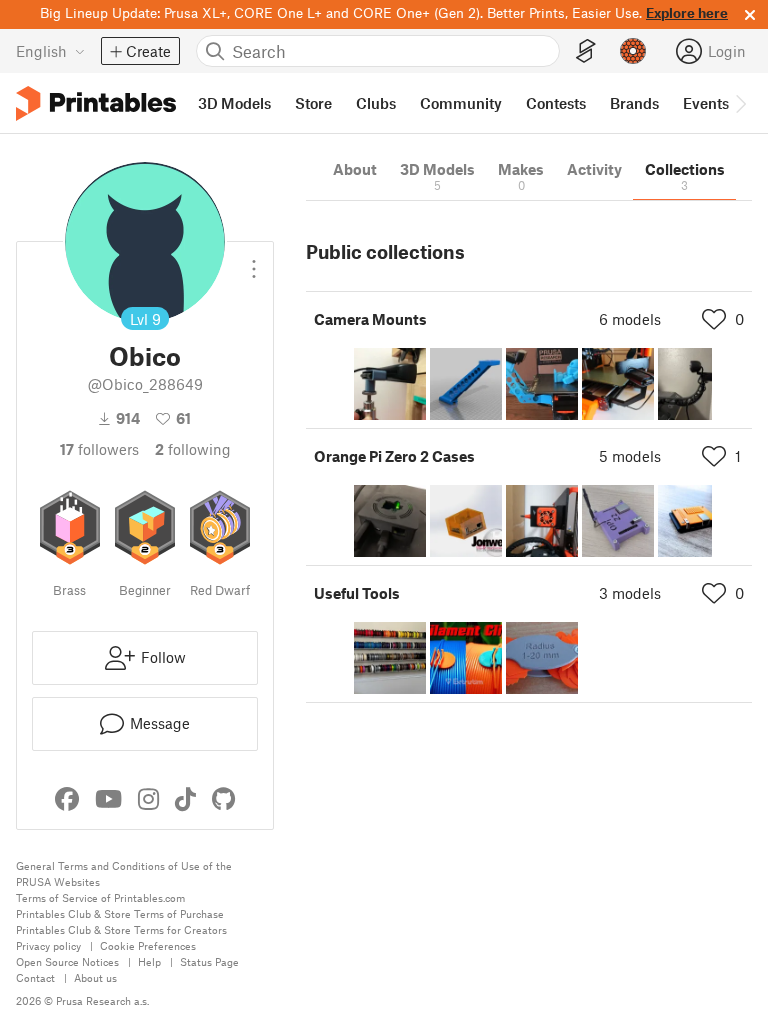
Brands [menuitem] (634, 103)
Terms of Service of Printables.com (100, 897)
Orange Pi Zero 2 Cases (394, 456)
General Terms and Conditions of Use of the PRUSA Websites (124, 873)
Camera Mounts (370, 319)
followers (99, 449)
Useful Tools (357, 593)
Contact (35, 977)
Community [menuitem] (461, 103)
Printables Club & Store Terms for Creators (121, 929)
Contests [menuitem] (556, 103)
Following (193, 449)
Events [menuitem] (706, 103)
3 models (630, 593)
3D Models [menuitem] (234, 103)
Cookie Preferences (148, 945)
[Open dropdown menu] (254, 261)
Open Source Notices (67, 961)
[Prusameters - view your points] (633, 51)
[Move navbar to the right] (740, 103)
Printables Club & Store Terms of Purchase (120, 913)
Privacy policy (48, 945)
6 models (630, 319)
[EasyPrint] (586, 51)
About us (95, 977)
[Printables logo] (96, 103)
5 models (630, 456)
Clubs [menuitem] (376, 103)
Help (149, 961)
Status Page (209, 961)
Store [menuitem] (313, 103)
